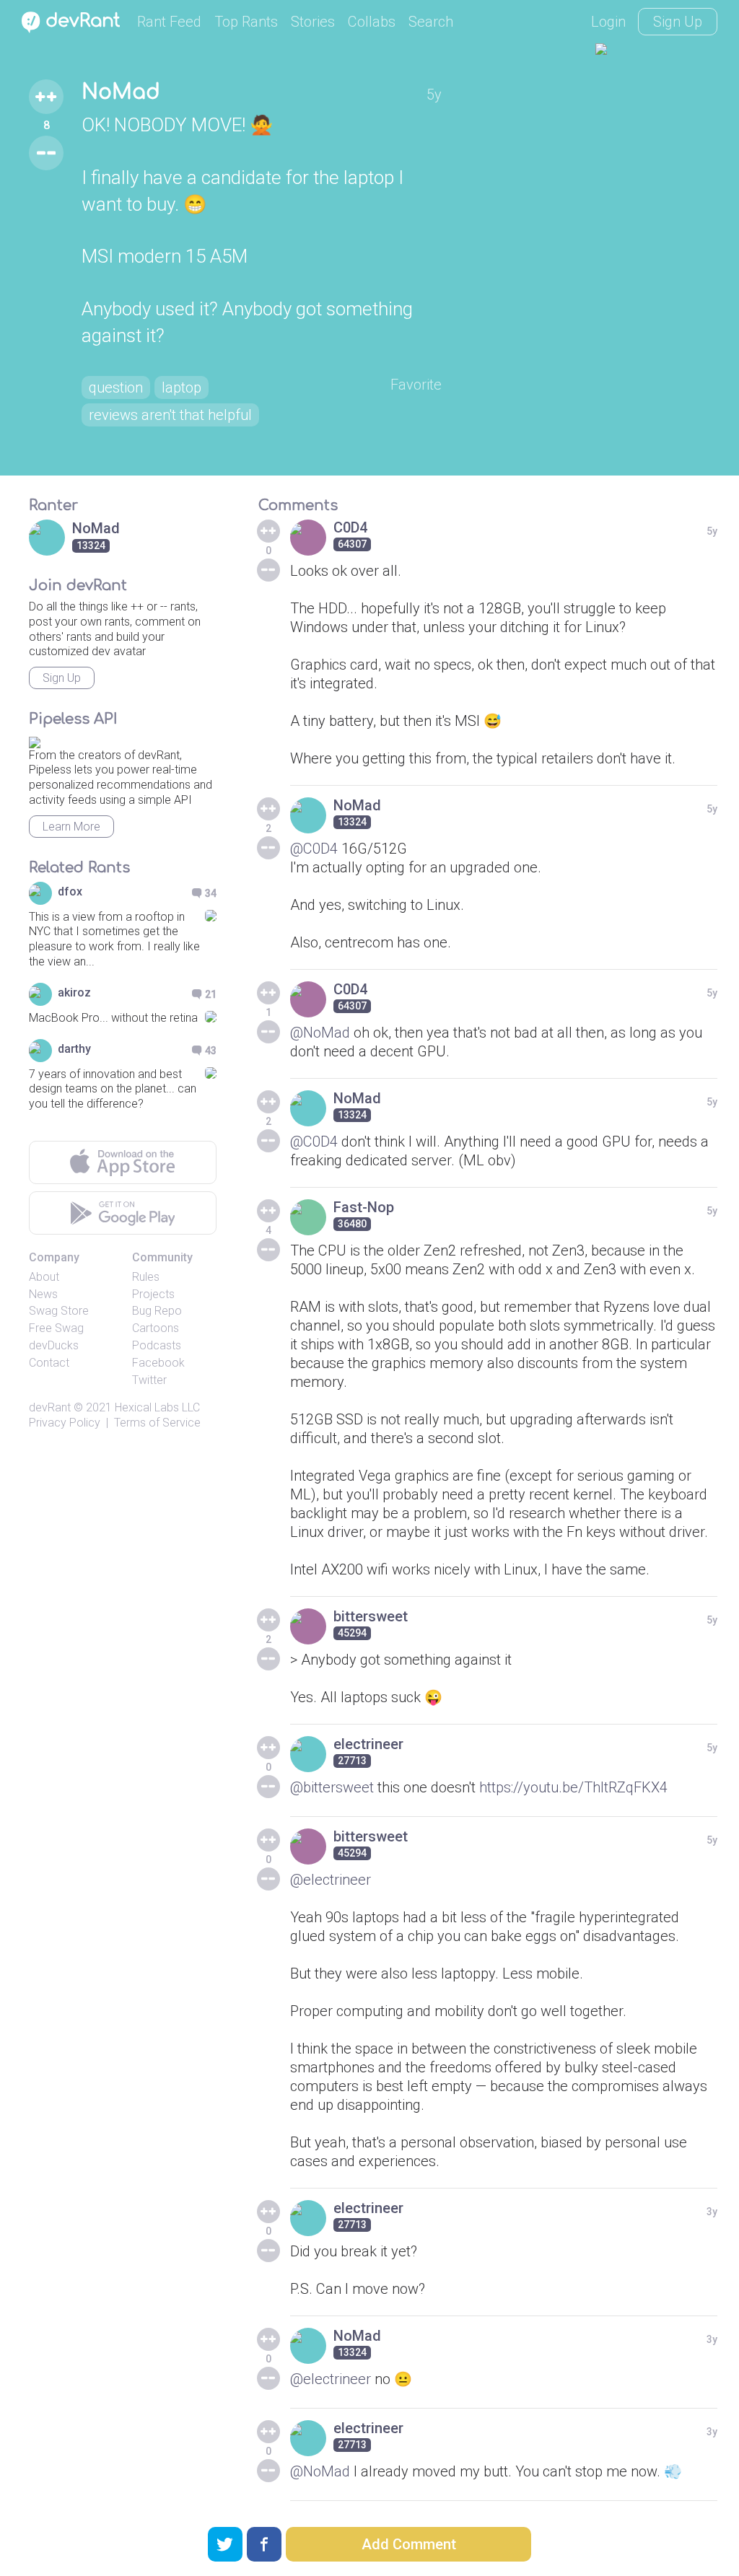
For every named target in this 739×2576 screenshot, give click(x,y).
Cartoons (156, 1328)
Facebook (158, 1363)
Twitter (149, 1380)
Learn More (71, 827)
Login (608, 22)
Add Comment (409, 2544)
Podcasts (157, 1345)
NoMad (121, 92)
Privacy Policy (65, 1423)
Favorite (416, 385)
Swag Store (59, 1311)
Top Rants (246, 22)
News (43, 1294)
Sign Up (678, 22)
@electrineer (331, 1880)
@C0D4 (314, 849)
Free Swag (56, 1328)
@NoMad (320, 1033)
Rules (146, 1277)
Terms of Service (157, 1423)
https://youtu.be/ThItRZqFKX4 (573, 1787)
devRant (50, 1407)
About (44, 1277)
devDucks (54, 1345)
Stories (313, 22)
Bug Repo (157, 1311)
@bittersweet (332, 1787)
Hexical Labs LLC (157, 1407)
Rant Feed (169, 22)
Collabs (372, 22)
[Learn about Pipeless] (35, 740)
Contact (49, 1363)
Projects (153, 1294)
